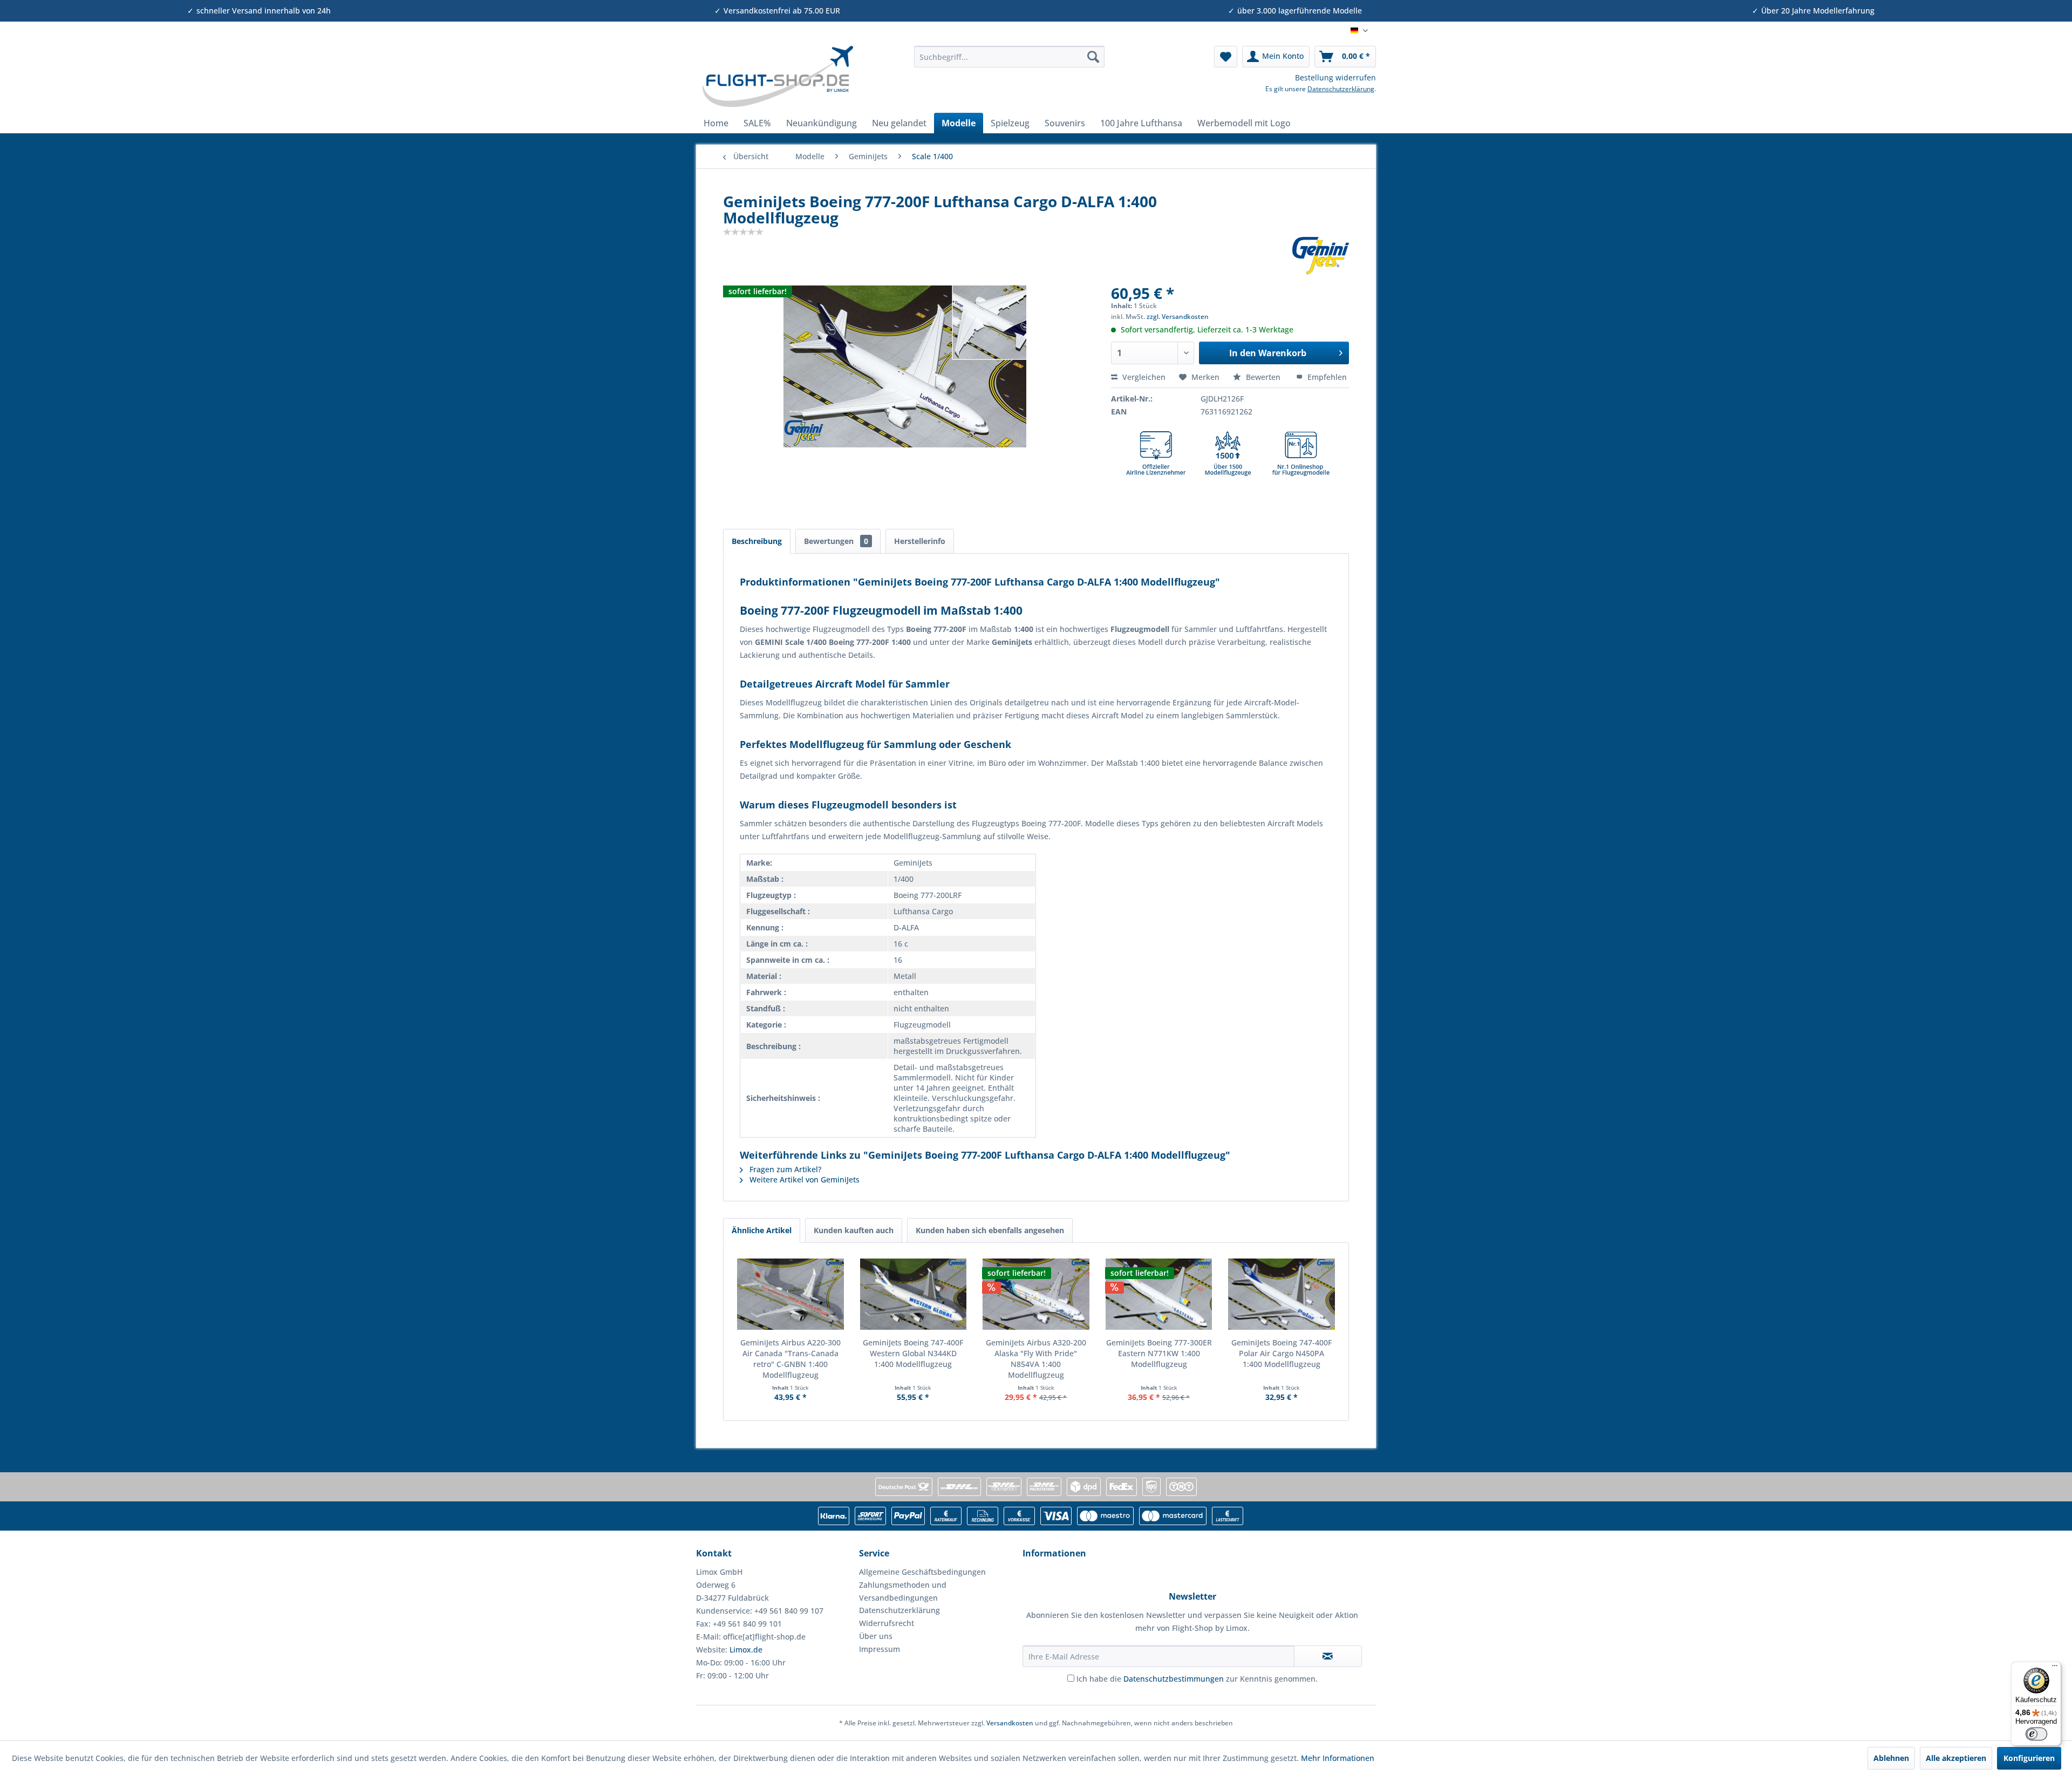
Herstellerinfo (920, 541)
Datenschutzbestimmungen (1174, 1679)
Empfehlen (1326, 377)
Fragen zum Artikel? (784, 1169)
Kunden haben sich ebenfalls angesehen (990, 1230)
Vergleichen (1143, 377)
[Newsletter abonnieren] (1328, 1656)
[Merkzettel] (1226, 57)
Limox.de (746, 1650)
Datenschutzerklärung (1341, 89)
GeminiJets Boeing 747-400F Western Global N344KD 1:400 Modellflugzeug (913, 1353)
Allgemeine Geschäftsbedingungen (922, 1572)
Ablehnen (1891, 1758)
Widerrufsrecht (887, 1623)
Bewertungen (836, 541)
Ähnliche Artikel (762, 1230)
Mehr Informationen (1338, 1758)
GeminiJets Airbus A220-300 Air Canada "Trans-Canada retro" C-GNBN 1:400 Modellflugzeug (790, 1359)
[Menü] (2055, 1668)
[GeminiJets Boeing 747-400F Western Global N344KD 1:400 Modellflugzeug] (914, 1294)
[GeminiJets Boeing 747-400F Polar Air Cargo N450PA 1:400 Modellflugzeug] (1282, 1294)
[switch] (2036, 1734)
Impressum (880, 1649)
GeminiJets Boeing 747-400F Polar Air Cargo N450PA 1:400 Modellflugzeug (1282, 1353)
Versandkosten (1010, 1723)
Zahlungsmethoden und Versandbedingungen (903, 1591)
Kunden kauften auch (854, 1230)
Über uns (876, 1636)
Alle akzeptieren (1956, 1758)
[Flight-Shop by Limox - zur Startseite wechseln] (777, 77)
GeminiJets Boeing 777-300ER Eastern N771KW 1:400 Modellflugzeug (1159, 1353)
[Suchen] (1093, 57)
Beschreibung (757, 541)
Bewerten (1263, 377)
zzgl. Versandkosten (1178, 317)
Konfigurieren (2029, 1758)
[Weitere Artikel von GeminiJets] (1321, 256)
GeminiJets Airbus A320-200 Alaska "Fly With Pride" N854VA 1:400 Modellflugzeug (1036, 1359)
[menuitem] (1009, 57)
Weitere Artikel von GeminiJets (803, 1179)
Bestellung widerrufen (1335, 77)
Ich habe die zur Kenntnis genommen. (1197, 1679)
